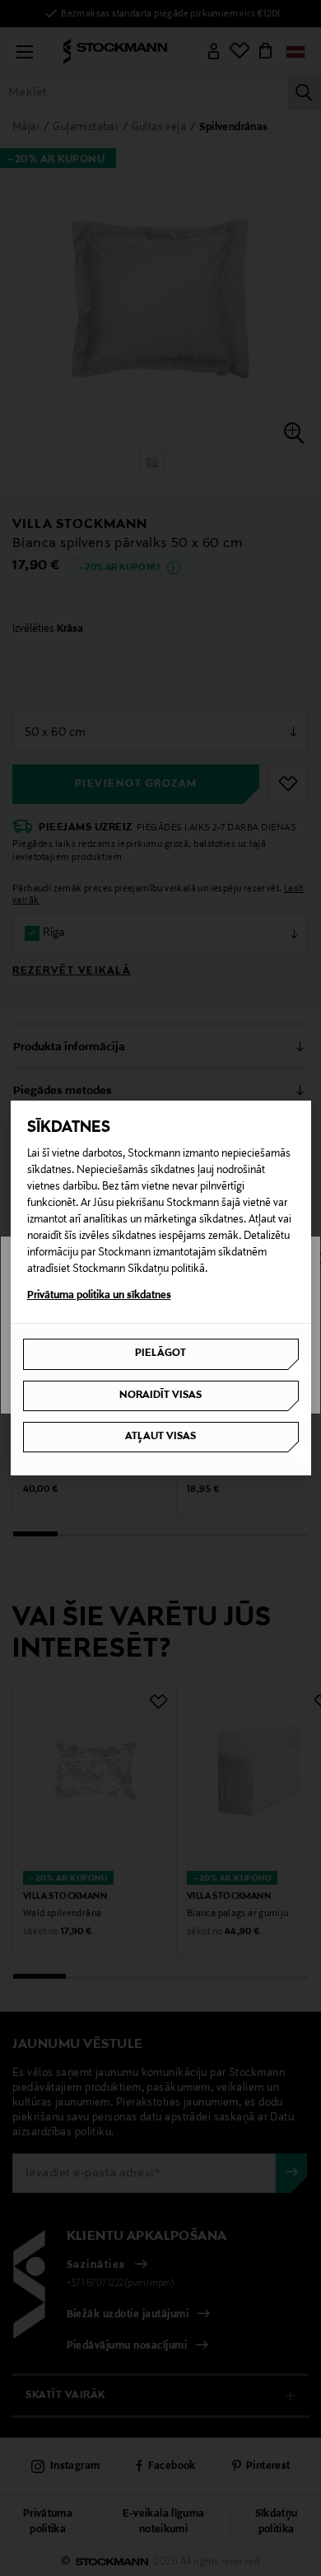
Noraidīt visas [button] (160, 1396)
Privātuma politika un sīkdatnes (99, 1296)
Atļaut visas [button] (160, 1437)
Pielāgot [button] (160, 1353)
